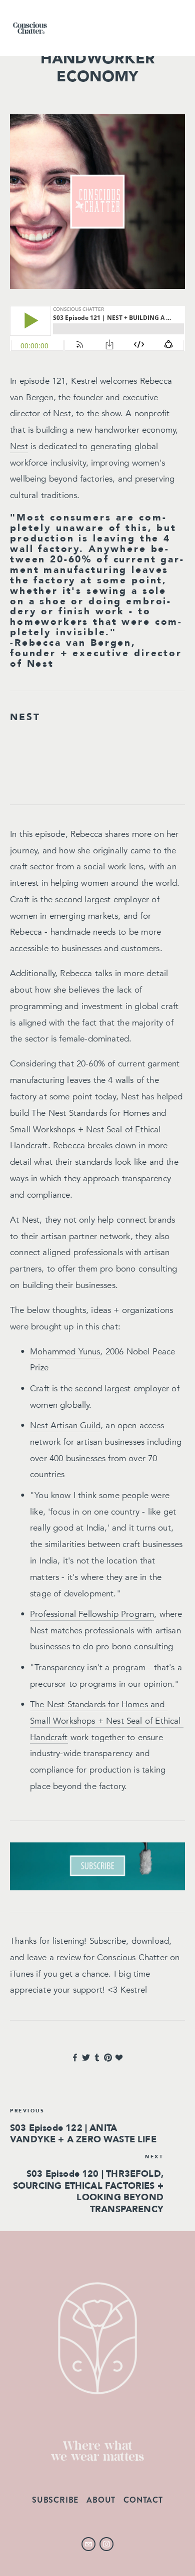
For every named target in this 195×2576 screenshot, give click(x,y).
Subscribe (55, 2500)
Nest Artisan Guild (65, 1425)
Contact (143, 2500)
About (101, 2500)
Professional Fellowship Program (92, 1614)
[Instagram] (106, 2544)
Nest (19, 446)
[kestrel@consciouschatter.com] (88, 2544)
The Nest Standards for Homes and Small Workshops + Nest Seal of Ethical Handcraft (107, 1721)
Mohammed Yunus (65, 1352)
